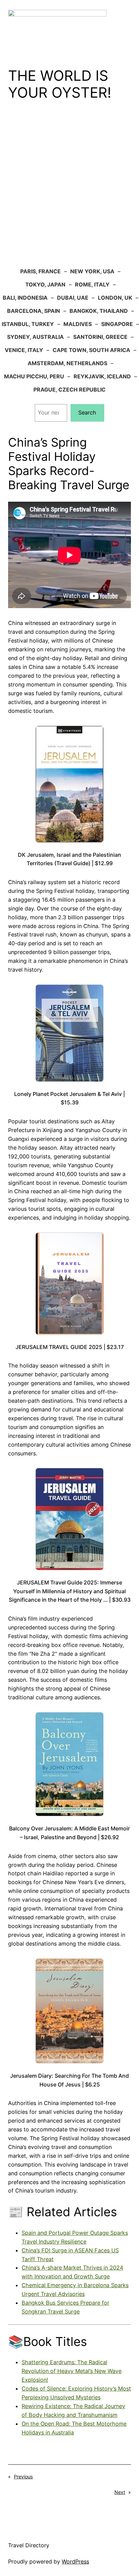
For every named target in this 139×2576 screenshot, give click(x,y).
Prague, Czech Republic (69, 390)
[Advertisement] (69, 189)
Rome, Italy (92, 284)
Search (87, 412)
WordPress (75, 2561)
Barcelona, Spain (34, 311)
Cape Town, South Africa (91, 350)
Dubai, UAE (73, 298)
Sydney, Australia (35, 337)
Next (120, 2492)
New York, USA (92, 271)
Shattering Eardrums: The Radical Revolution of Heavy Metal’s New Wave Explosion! (72, 2371)
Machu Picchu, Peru (34, 376)
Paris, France (40, 271)
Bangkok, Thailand (99, 311)
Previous (23, 2477)
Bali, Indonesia (25, 298)
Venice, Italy (24, 350)
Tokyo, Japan (45, 284)
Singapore (117, 324)
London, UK (115, 298)
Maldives (78, 324)
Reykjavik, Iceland (102, 376)
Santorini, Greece (100, 337)
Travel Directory (29, 2545)
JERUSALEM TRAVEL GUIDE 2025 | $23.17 (70, 1347)
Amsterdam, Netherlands (67, 363)
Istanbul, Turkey (28, 324)
